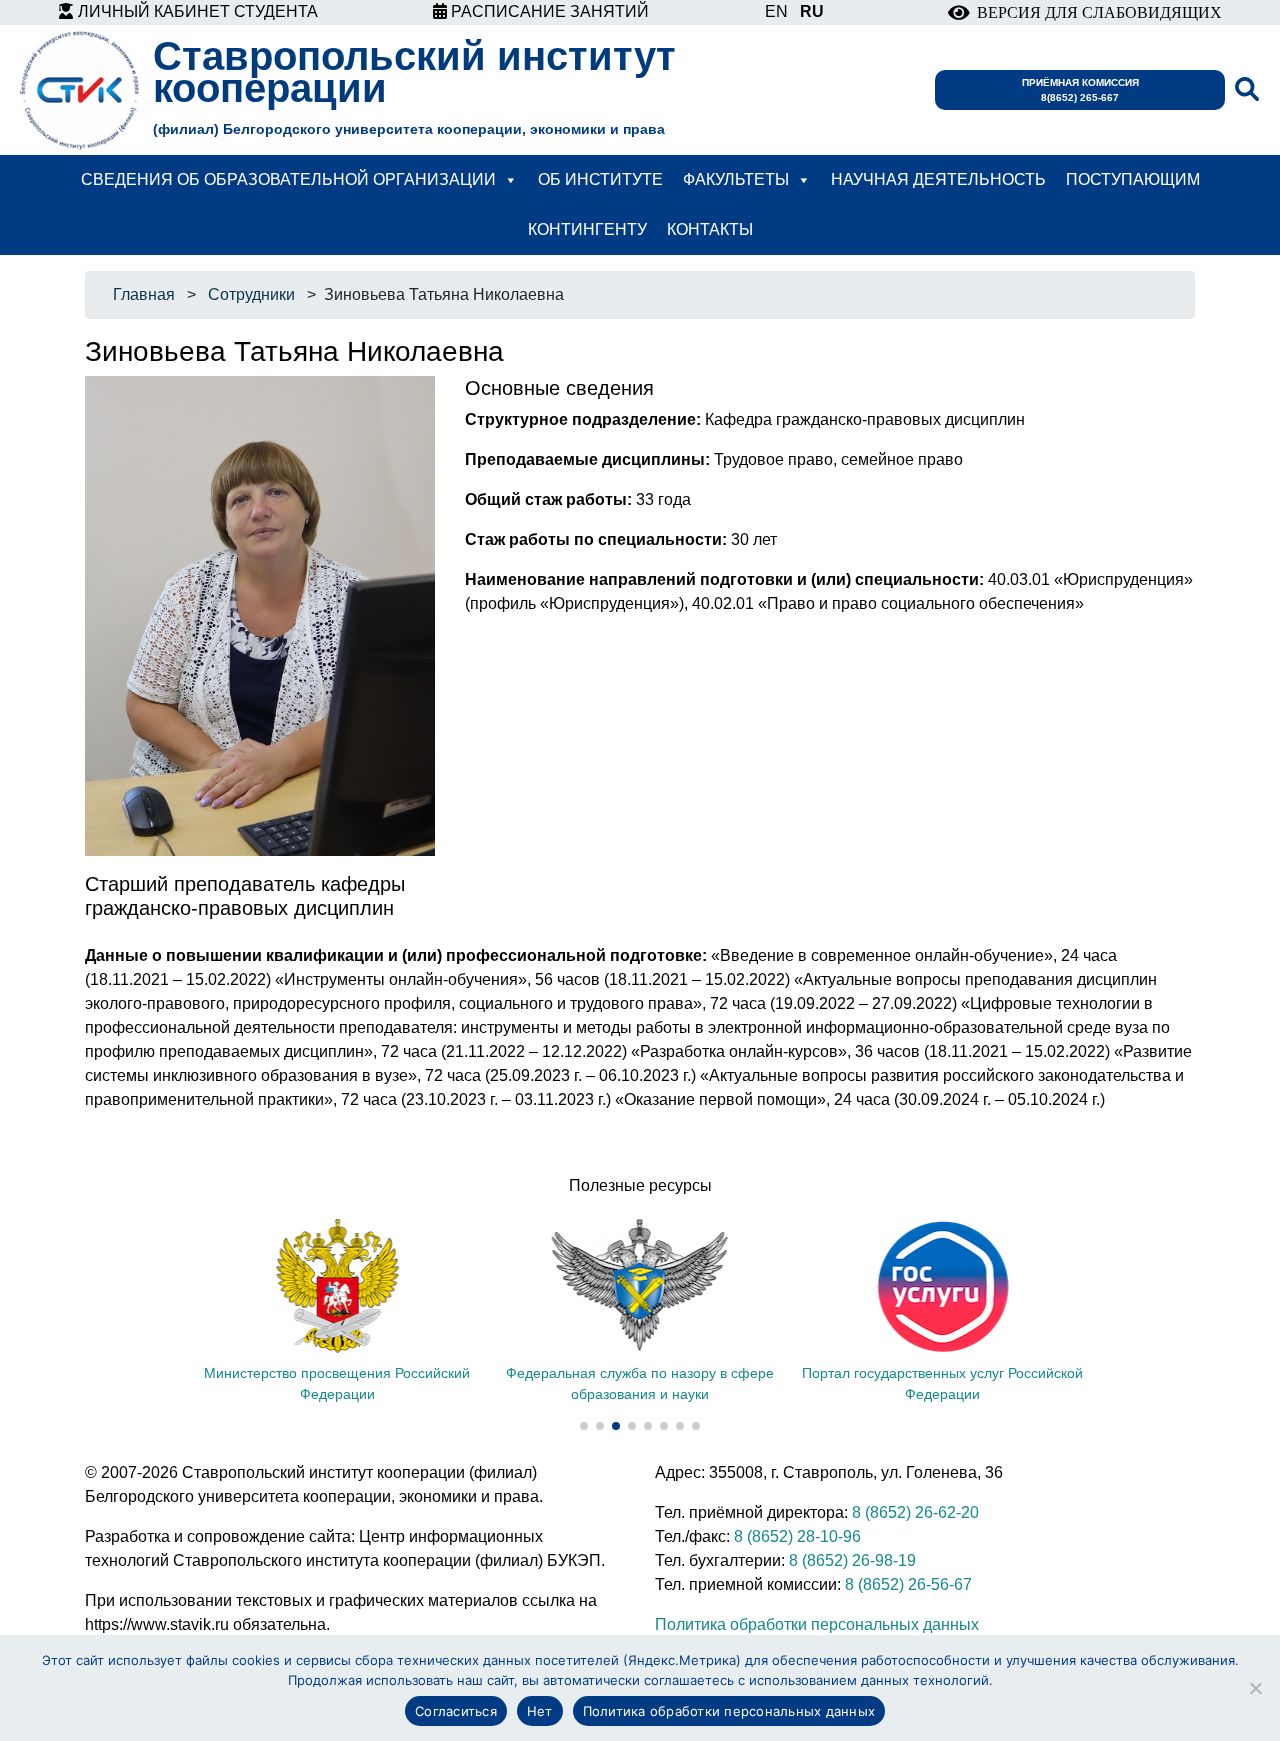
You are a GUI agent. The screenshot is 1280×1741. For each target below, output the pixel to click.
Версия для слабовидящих (1095, 12)
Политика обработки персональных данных (817, 1624)
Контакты (710, 229)
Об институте (600, 179)
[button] (584, 1426)
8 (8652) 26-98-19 (852, 1560)
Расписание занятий (548, 11)
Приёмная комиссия (1080, 90)
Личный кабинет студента (196, 11)
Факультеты (736, 179)
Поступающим (1133, 179)
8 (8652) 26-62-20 (915, 1512)
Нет (540, 1711)
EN (776, 11)
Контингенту (587, 229)
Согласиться (456, 1711)
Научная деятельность (938, 179)
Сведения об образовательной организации (288, 179)
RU (812, 11)
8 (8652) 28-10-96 (797, 1536)
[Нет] (1255, 1688)
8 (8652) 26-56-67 (908, 1584)
